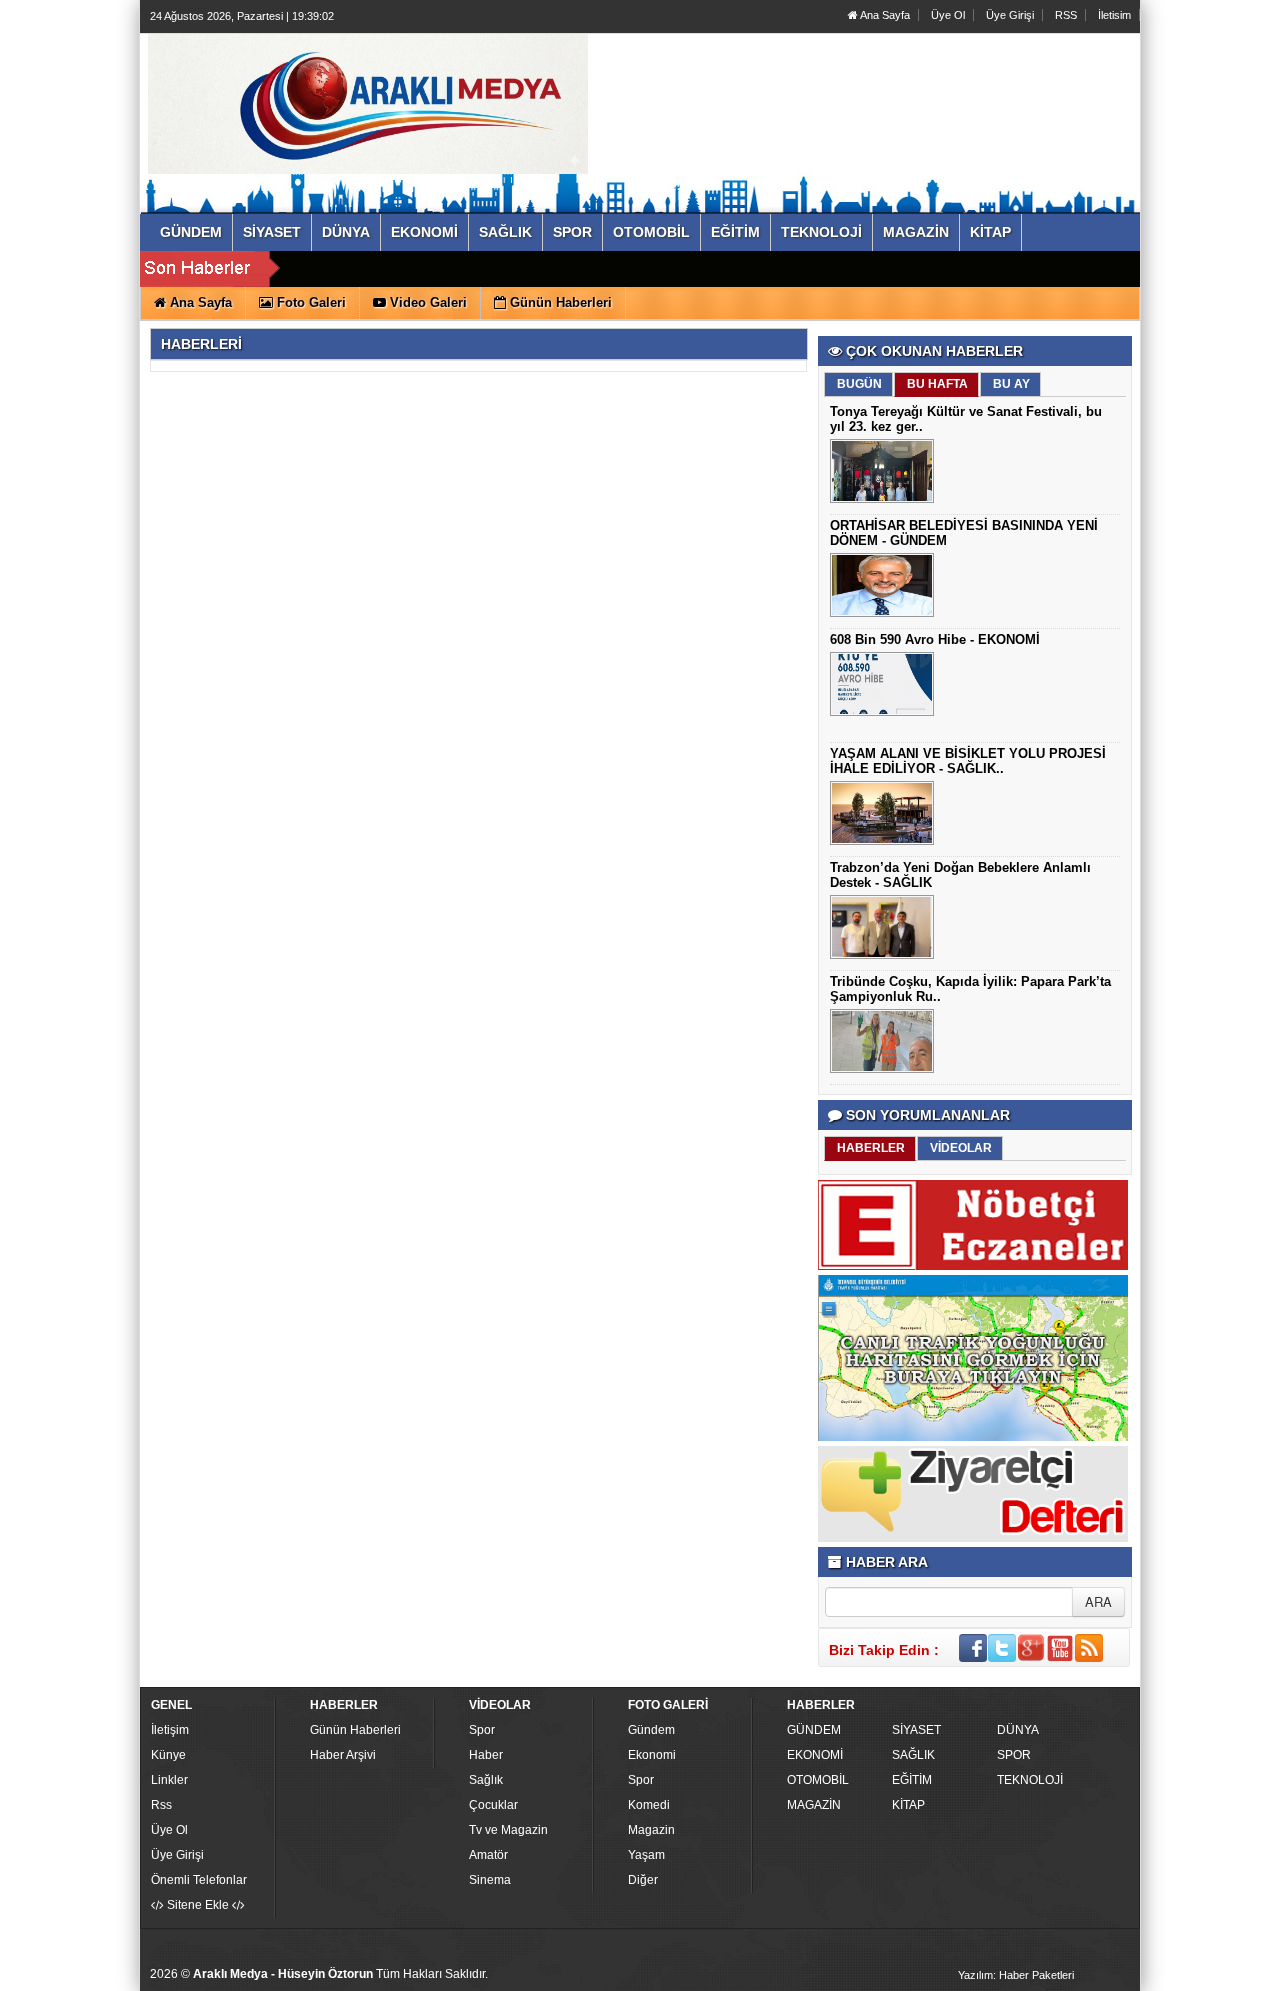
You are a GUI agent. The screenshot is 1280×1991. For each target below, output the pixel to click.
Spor (482, 1730)
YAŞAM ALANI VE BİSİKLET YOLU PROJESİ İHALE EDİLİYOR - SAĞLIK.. (968, 761)
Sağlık (486, 1780)
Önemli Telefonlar (199, 1880)
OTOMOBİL (818, 1780)
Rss (161, 1805)
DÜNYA (1018, 1730)
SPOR (1014, 1755)
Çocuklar (493, 1805)
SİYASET (916, 1730)
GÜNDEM (814, 1730)
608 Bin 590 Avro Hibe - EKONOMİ (935, 639)
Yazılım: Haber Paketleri (1016, 1975)
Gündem (651, 1730)
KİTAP (908, 1805)
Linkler (169, 1780)
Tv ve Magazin (508, 1830)
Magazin (651, 1830)
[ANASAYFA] (368, 103)
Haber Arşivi (343, 1755)
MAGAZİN (814, 1805)
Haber (486, 1755)
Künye (168, 1755)
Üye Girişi (1010, 15)
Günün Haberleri (355, 1730)
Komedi (649, 1805)
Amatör (488, 1855)
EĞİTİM (912, 1780)
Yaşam (646, 1855)
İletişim (170, 1730)
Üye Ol (948, 15)
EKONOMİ (815, 1755)
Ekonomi (652, 1755)
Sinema (490, 1880)
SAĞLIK (913, 1755)
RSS (1066, 15)
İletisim (1114, 15)
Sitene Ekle (198, 1905)
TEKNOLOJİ (1030, 1780)
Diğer (643, 1880)
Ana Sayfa (884, 15)
